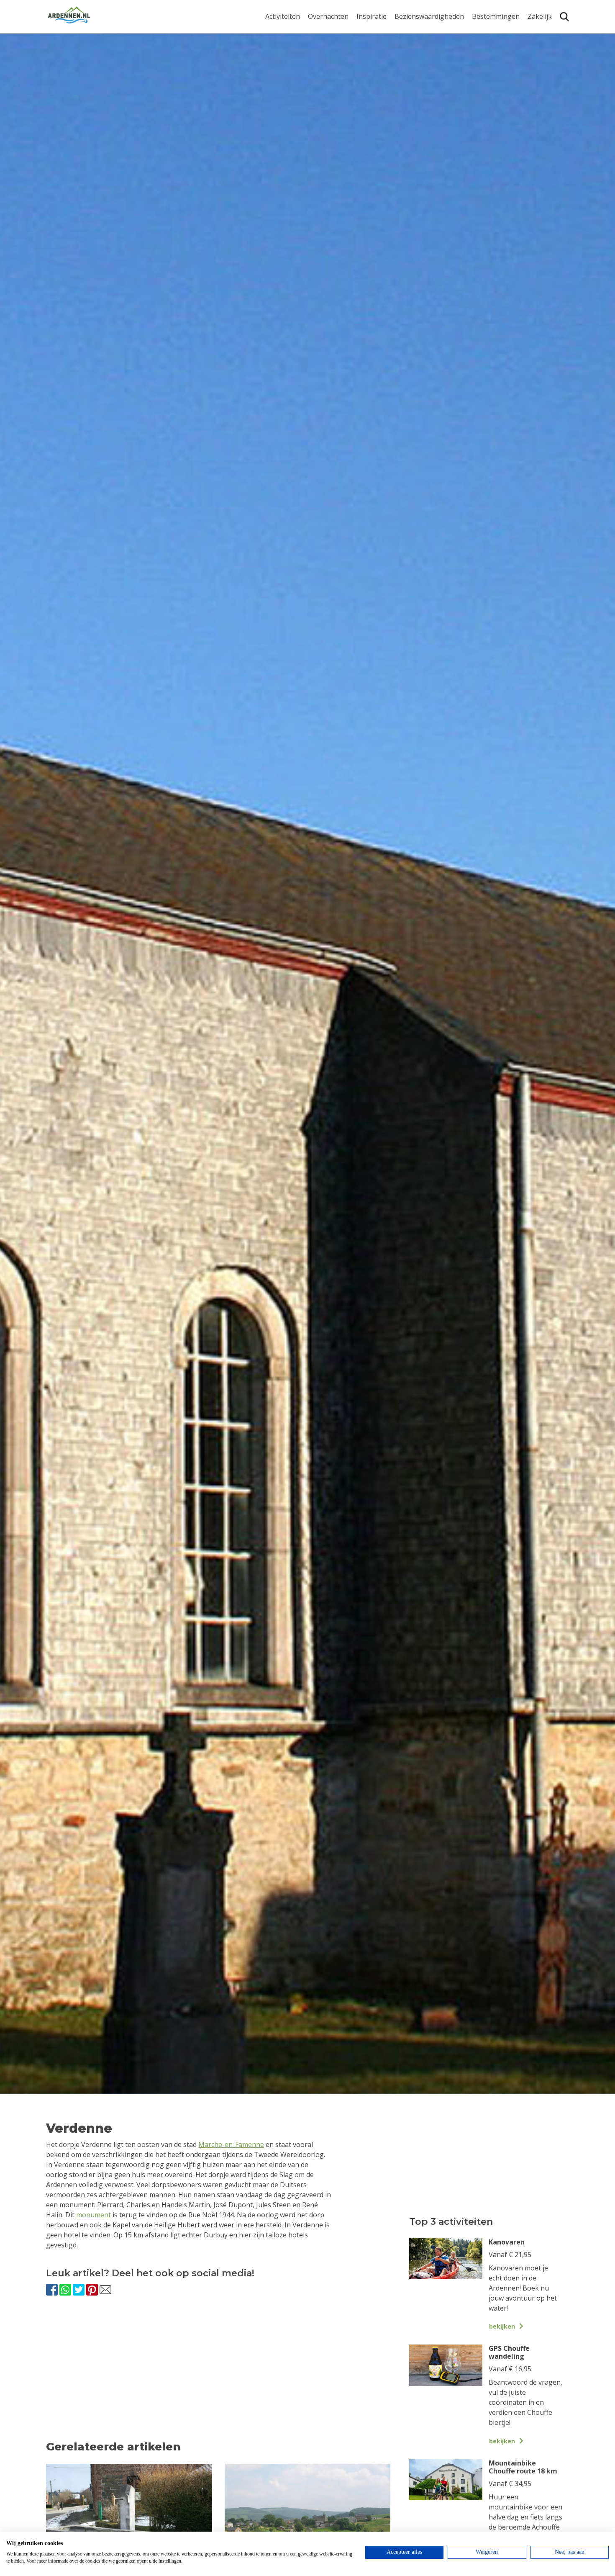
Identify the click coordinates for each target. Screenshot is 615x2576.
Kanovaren (282, 32)
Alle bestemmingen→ (499, 123)
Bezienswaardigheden (429, 17)
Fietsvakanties (379, 45)
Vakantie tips (377, 84)
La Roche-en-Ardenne (493, 49)
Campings (324, 32)
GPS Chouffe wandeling (285, 49)
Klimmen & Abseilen (296, 92)
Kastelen (408, 58)
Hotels (318, 45)
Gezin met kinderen (387, 71)
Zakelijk (540, 17)
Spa (478, 79)
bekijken (502, 2326)
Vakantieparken (333, 71)
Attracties (410, 45)
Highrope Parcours (295, 79)
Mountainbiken (290, 66)
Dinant (483, 92)
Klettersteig (284, 106)
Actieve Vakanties (384, 32)
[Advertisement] (218, 2376)
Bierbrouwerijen (420, 71)
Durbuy (484, 32)
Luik (479, 66)
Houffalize (488, 106)
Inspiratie (372, 17)
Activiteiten (283, 17)
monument (94, 2215)
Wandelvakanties (383, 58)
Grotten (407, 84)
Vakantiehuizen (332, 58)
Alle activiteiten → (293, 119)
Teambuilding (549, 32)
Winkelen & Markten (427, 111)
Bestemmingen (496, 17)
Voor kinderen (417, 97)
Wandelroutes (417, 32)
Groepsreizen (549, 45)
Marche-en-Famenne (231, 2144)
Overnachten (328, 17)
